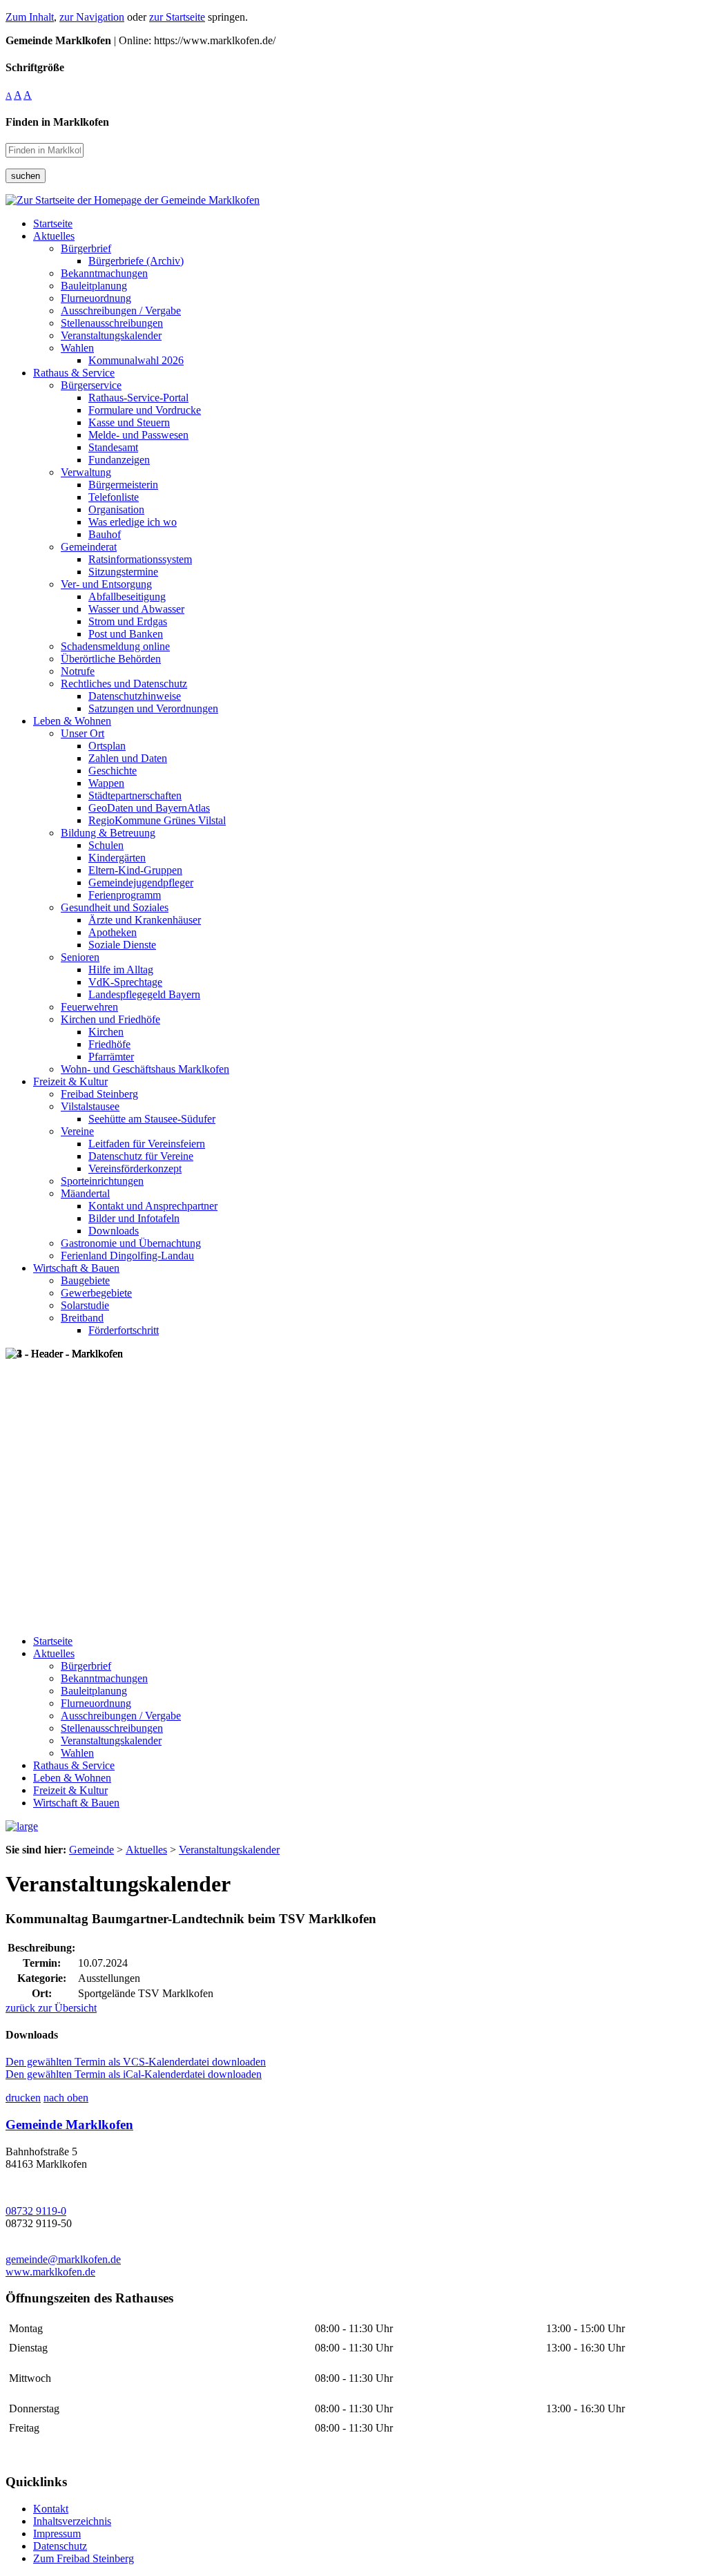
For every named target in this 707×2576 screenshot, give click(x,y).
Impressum (57, 2534)
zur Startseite (177, 17)
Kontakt (51, 2509)
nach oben (66, 2098)
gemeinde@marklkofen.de (63, 2259)
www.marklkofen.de (50, 2272)
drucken (23, 2098)
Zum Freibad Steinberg (84, 2558)
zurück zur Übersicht (51, 2008)
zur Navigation (92, 17)
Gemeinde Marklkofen (69, 2125)
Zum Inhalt (30, 17)
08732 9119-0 (36, 2211)
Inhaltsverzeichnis (72, 2521)
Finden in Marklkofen (57, 122)
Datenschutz (60, 2546)
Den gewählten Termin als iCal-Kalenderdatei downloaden (134, 2074)
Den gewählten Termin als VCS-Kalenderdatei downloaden (136, 2062)
